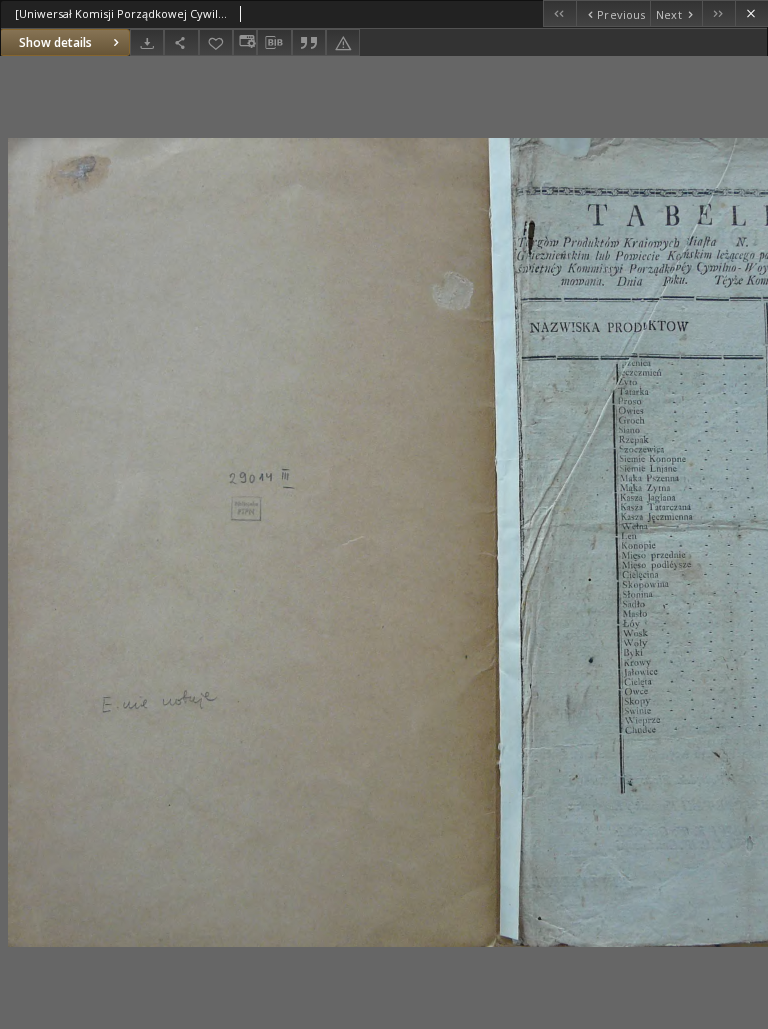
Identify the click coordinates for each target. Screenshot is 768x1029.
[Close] (751, 13)
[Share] (181, 42)
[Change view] (245, 42)
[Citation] (309, 42)
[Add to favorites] (216, 42)
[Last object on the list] (718, 13)
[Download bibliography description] (274, 43)
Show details (55, 42)
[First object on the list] (559, 13)
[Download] (147, 42)
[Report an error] (343, 42)
